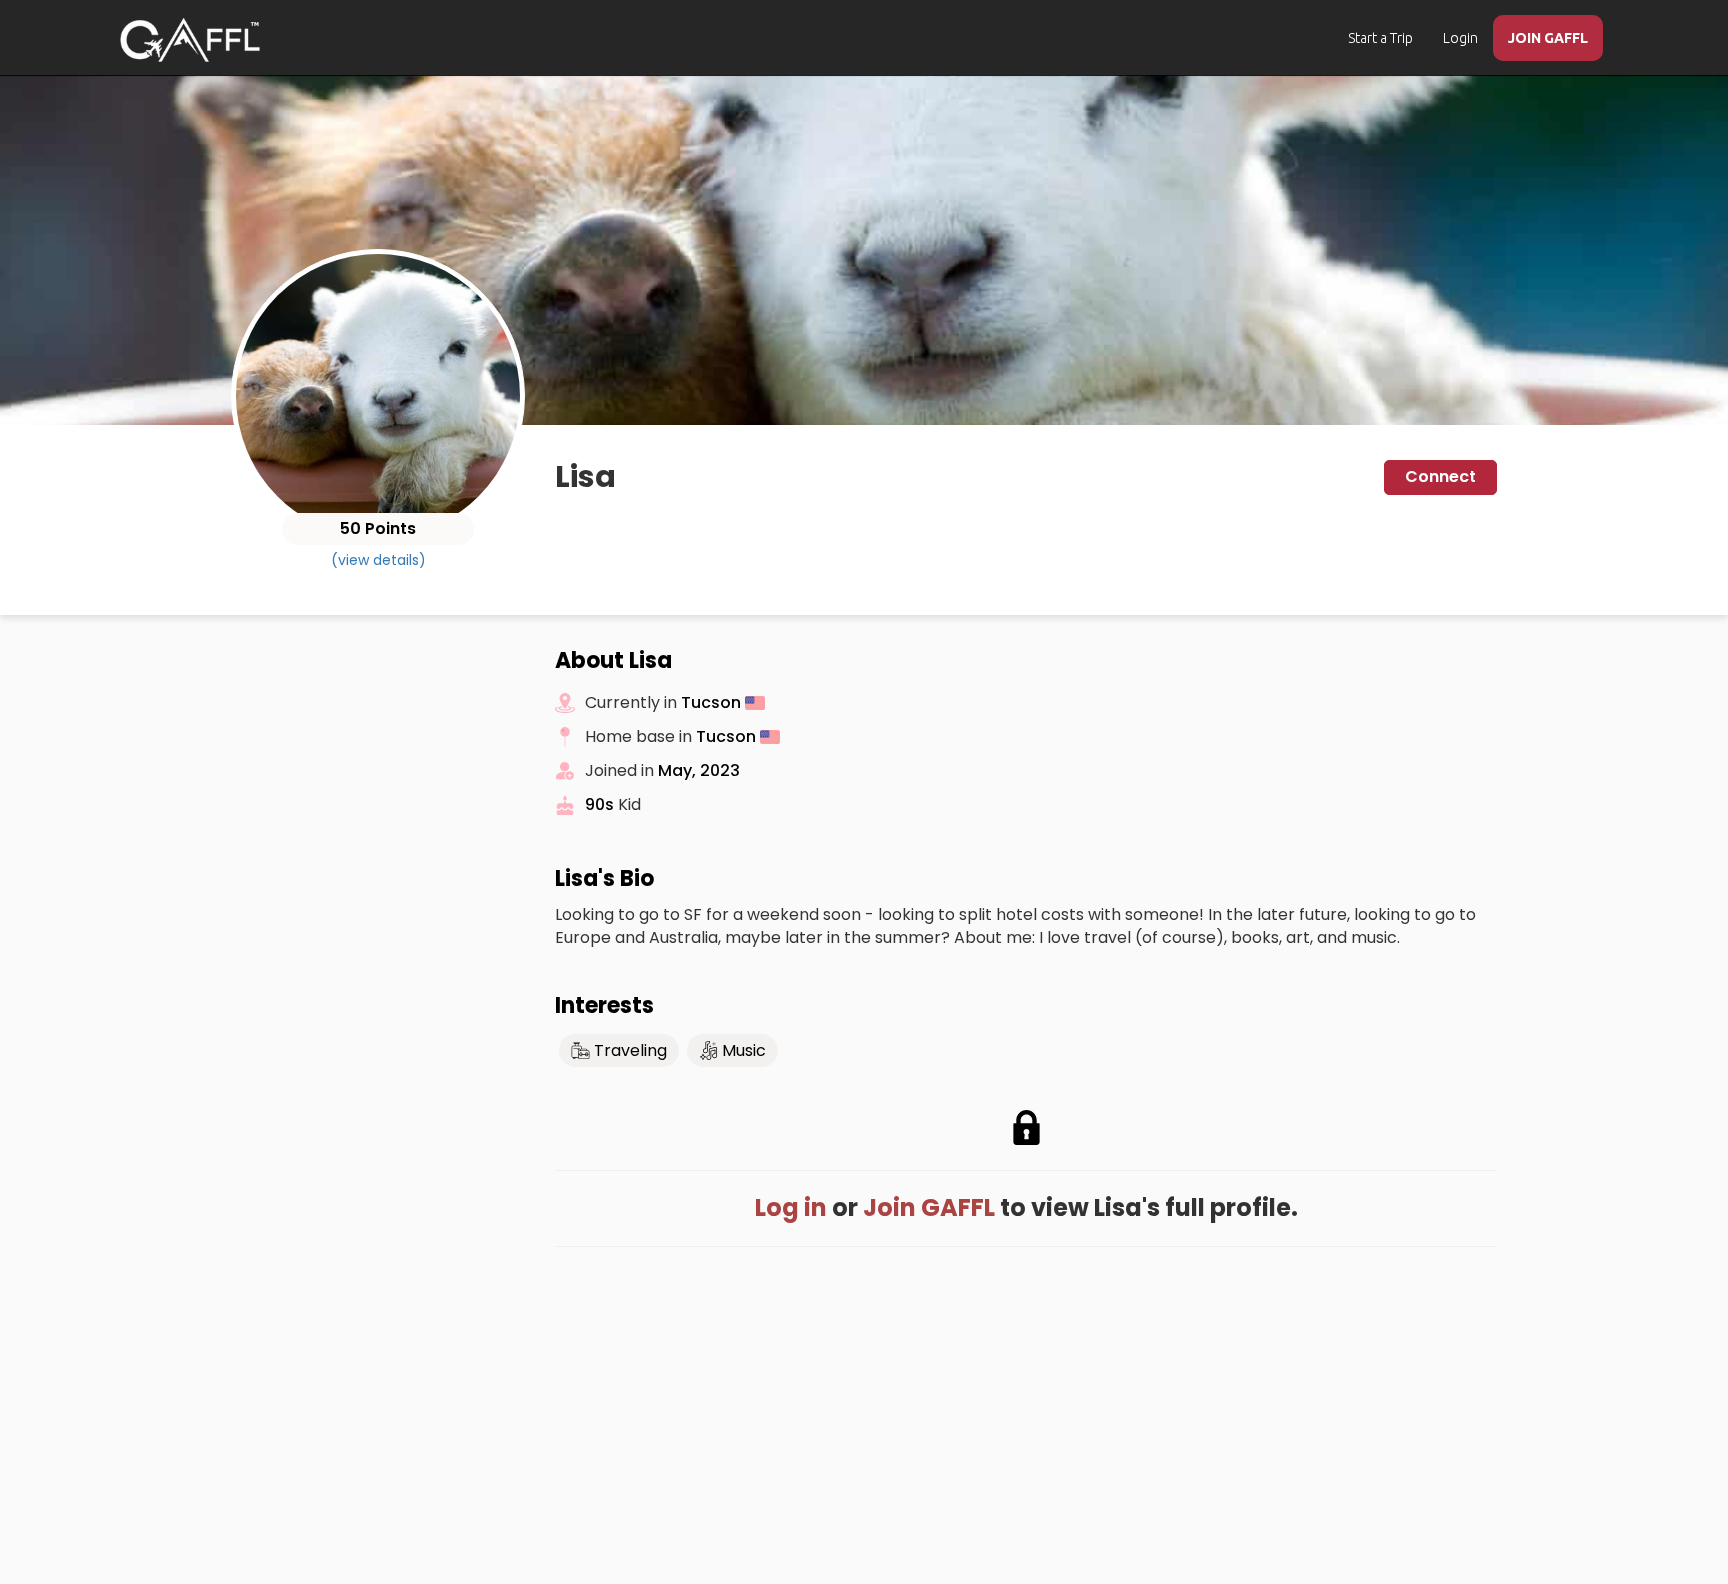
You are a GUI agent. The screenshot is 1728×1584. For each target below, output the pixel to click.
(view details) (378, 560)
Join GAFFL (929, 1207)
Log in (791, 1207)
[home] (190, 40)
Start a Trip (1380, 38)
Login (1460, 38)
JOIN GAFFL (1548, 38)
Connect (1440, 476)
